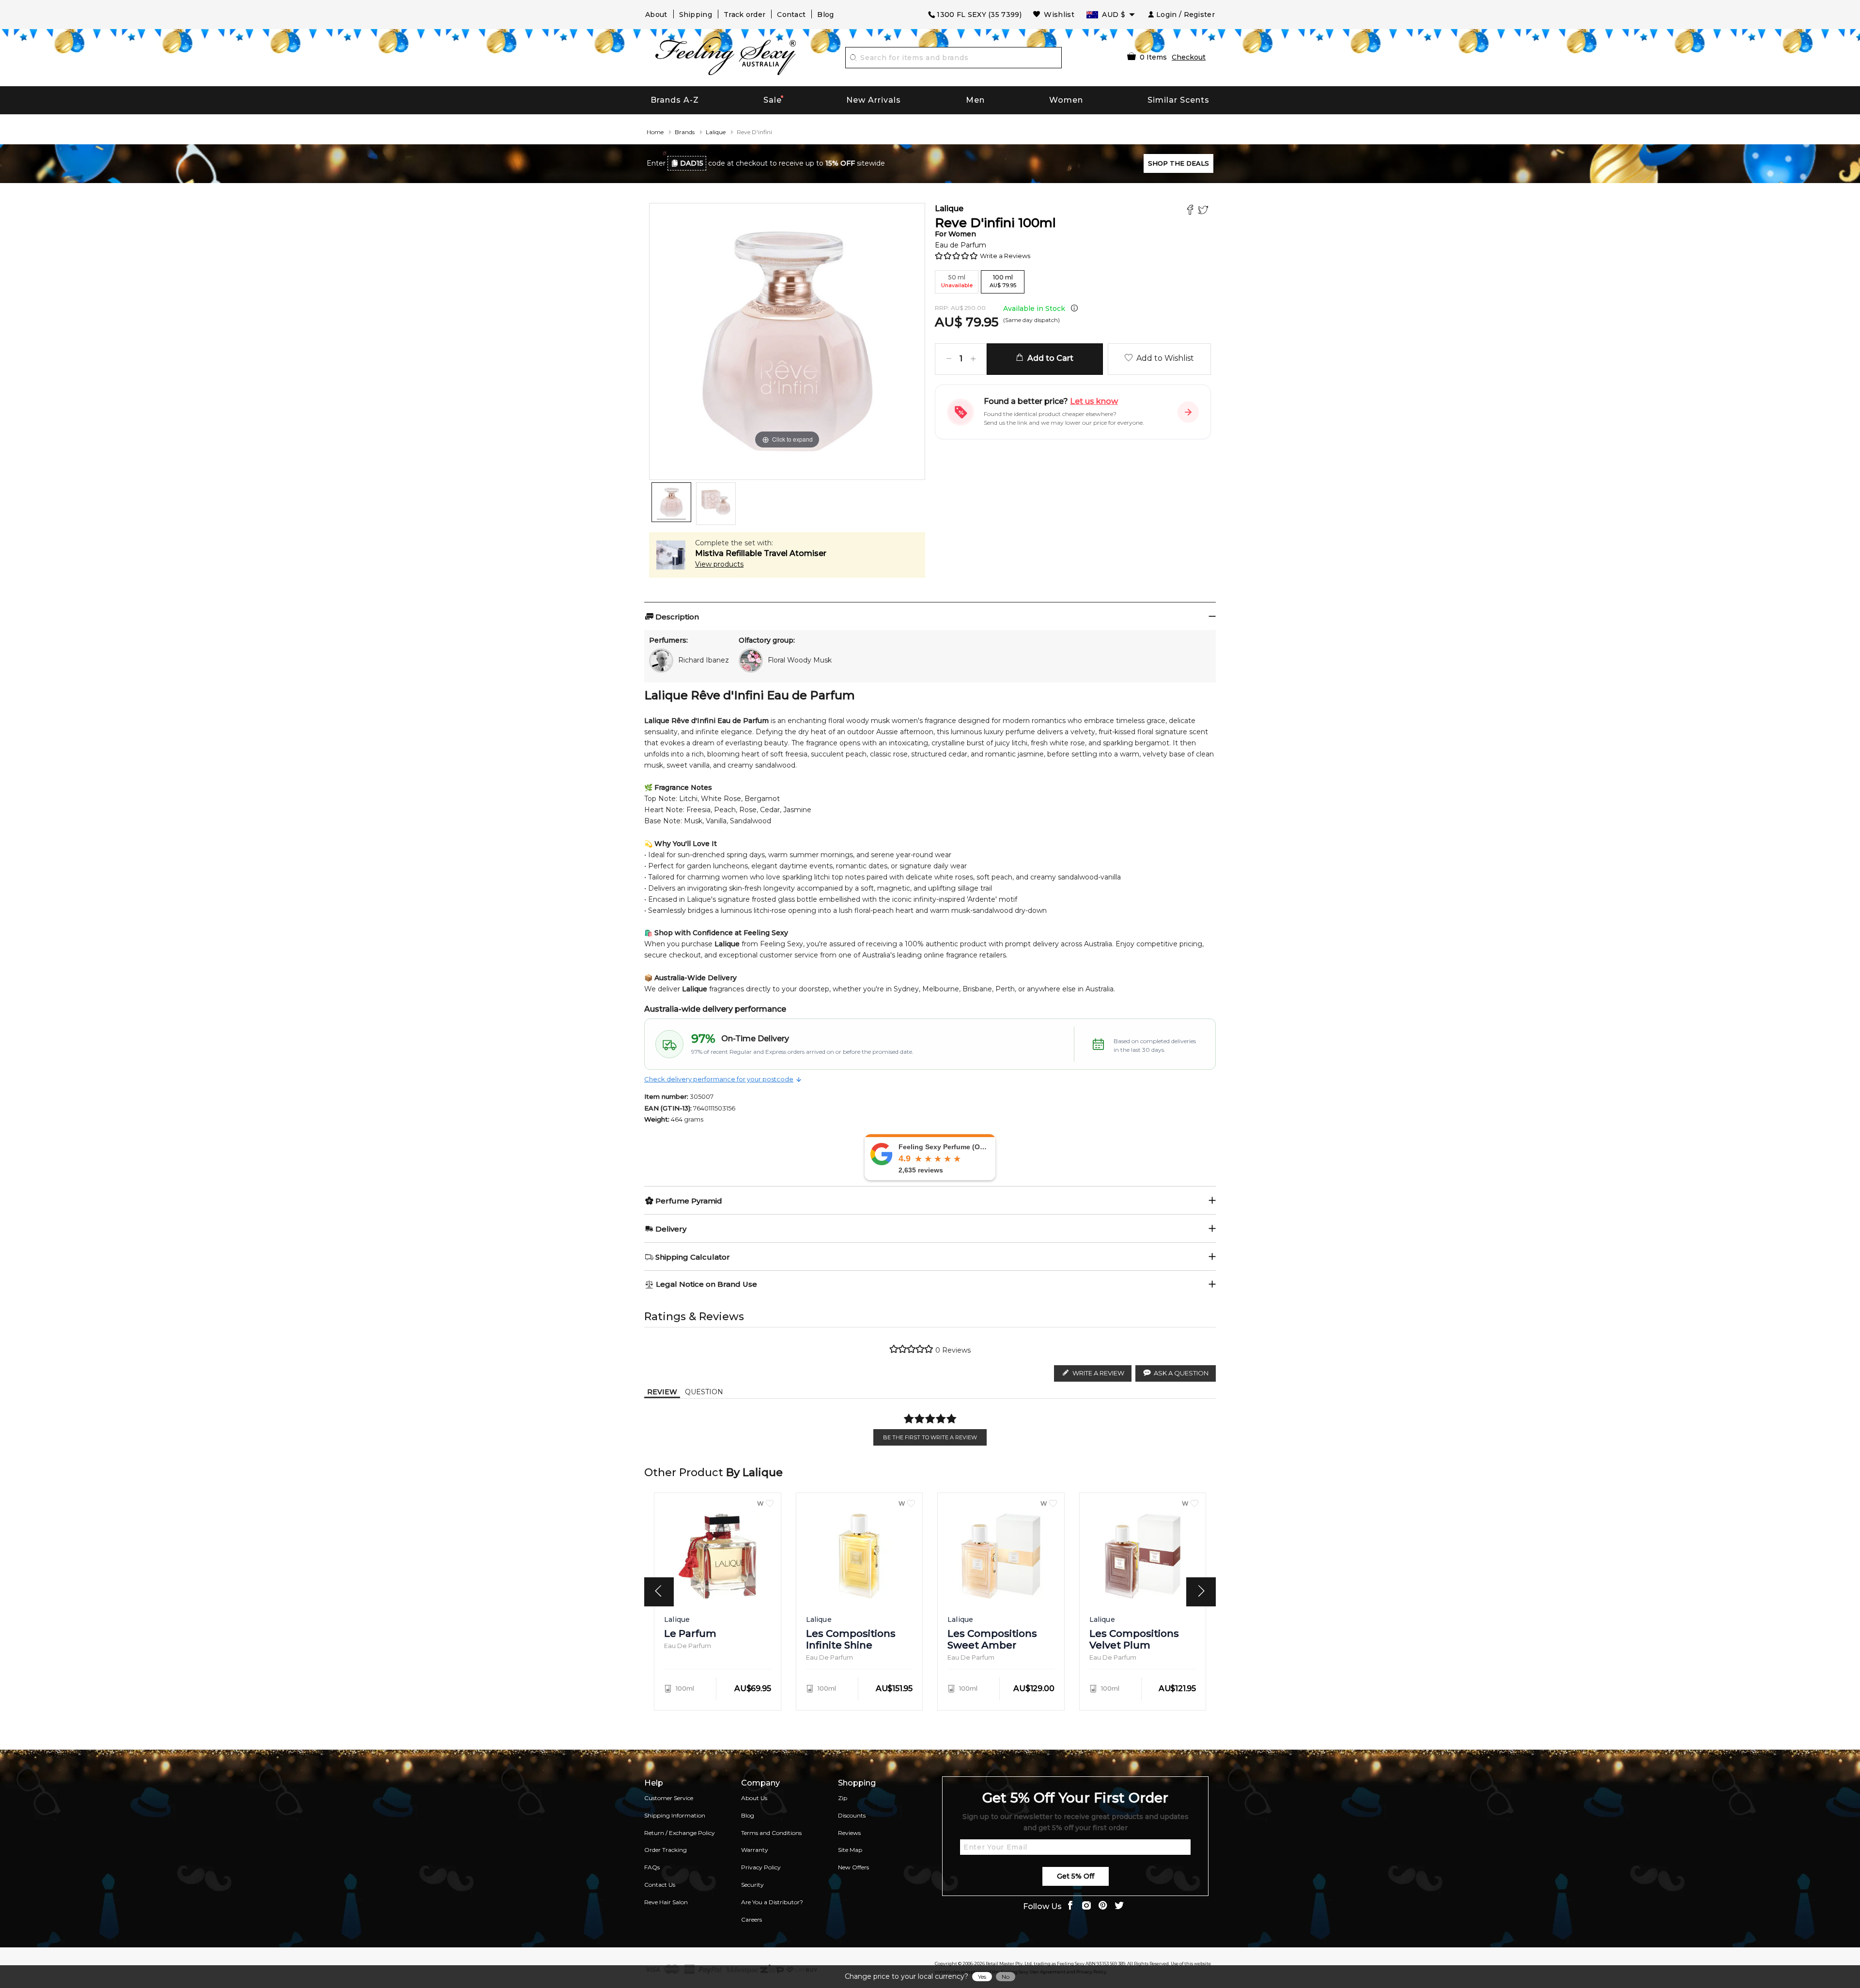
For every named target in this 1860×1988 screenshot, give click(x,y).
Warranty (755, 1850)
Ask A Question (1181, 1373)
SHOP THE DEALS (1178, 163)
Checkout (1189, 57)
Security (752, 1885)
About (656, 15)
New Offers (853, 1867)
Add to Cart (1048, 358)
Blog (825, 15)
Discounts (852, 1815)
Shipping (696, 15)
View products (719, 564)
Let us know (1094, 401)
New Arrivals (874, 100)
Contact (791, 15)
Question (704, 1392)
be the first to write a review (930, 1437)
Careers (752, 1919)
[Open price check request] (1188, 412)
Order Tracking (666, 1850)
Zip (843, 1798)
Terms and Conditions (771, 1833)
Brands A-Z (675, 100)
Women (1066, 100)
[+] (973, 359)
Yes (982, 1977)
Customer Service (669, 1798)
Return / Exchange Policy (680, 1833)
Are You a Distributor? (772, 1902)
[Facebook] (1191, 211)
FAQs (652, 1867)
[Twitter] (1204, 211)
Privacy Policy (761, 1867)
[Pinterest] (1103, 1906)
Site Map (850, 1850)
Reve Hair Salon (666, 1902)
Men (975, 100)
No (1006, 1977)
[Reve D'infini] (671, 502)
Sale (773, 100)
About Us (754, 1798)
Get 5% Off (1076, 1876)
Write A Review (1098, 1373)
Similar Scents (1178, 100)
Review (662, 1392)
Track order (744, 15)
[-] (949, 359)
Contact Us (660, 1885)
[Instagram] (1086, 1906)
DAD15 (692, 163)
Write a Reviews (1005, 256)
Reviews (849, 1833)
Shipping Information (675, 1815)
